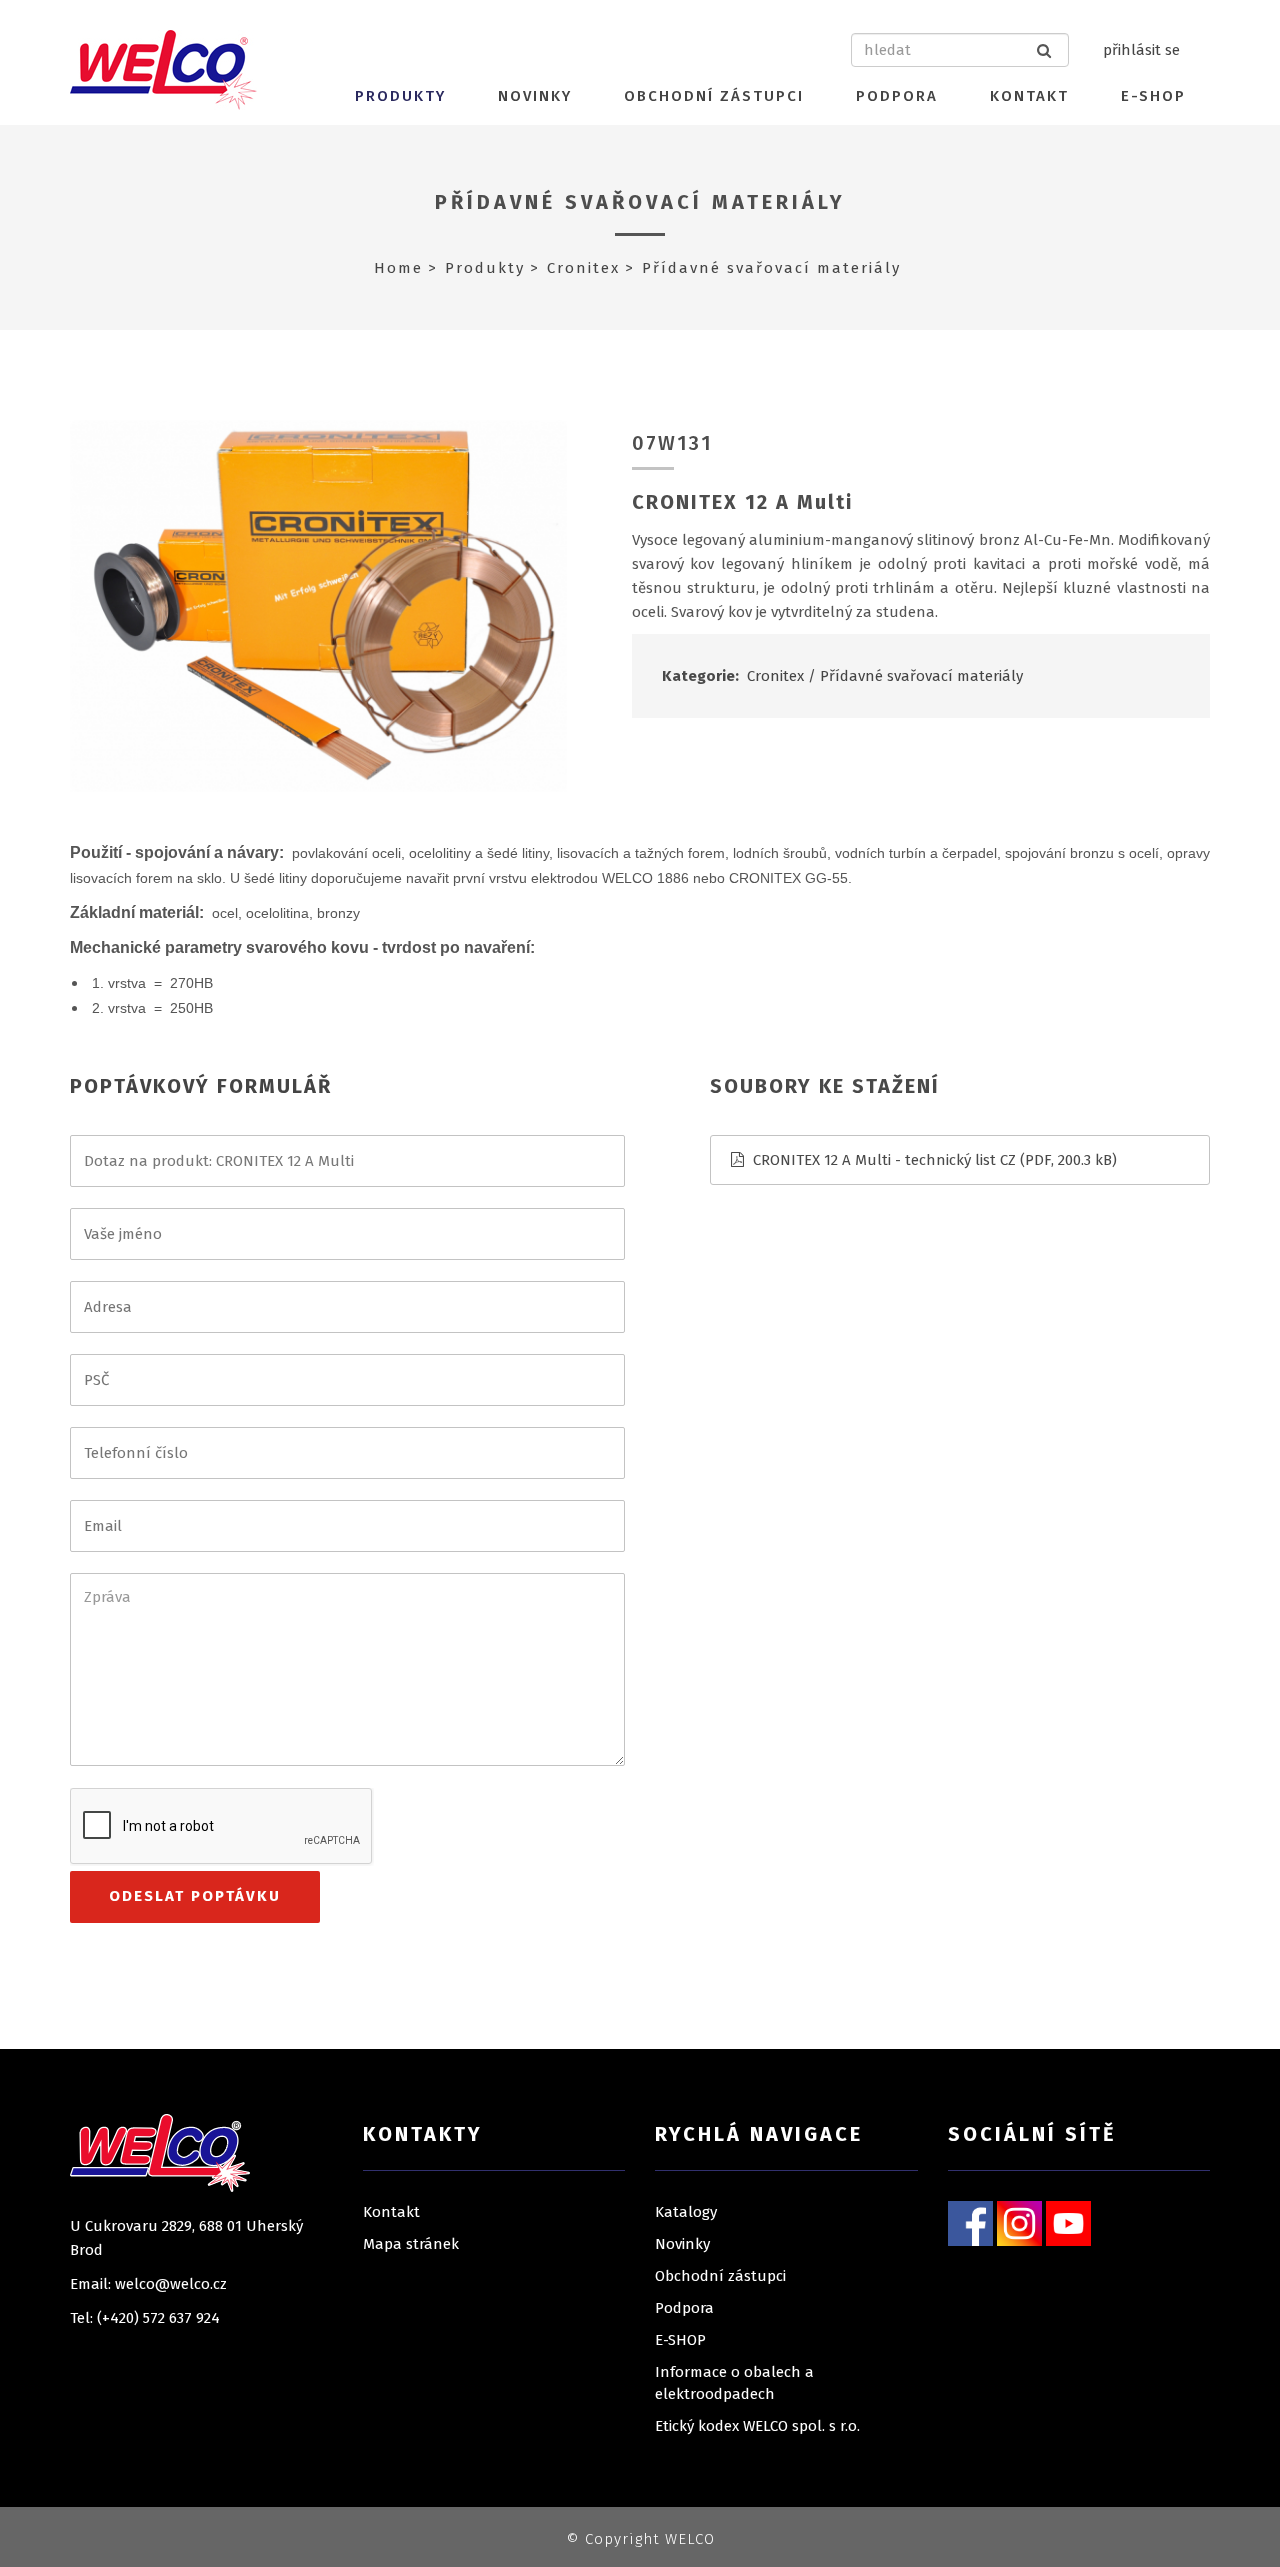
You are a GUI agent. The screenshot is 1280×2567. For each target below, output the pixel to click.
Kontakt (1029, 96)
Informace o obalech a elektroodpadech (734, 2383)
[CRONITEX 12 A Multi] (318, 605)
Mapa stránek (411, 2244)
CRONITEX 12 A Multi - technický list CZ (884, 1160)
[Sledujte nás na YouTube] (1068, 2222)
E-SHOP (1153, 96)
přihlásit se (1141, 50)
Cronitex (583, 268)
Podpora (897, 96)
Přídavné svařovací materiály (640, 202)
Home (398, 268)
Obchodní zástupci (714, 96)
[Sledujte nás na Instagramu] (1019, 2222)
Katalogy (686, 2212)
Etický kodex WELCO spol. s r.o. (757, 2426)
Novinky (535, 96)
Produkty (400, 96)
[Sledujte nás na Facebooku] (970, 2222)
